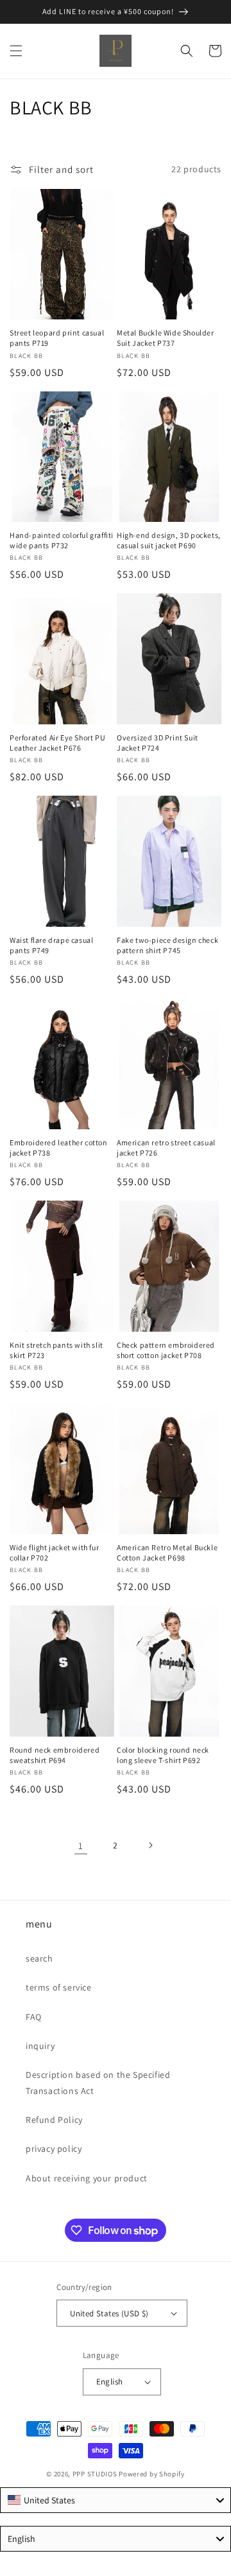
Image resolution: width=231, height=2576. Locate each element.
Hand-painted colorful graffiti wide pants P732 (62, 540)
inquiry (40, 2046)
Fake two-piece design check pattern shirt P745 (167, 945)
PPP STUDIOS (95, 2474)
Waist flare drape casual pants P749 (51, 945)
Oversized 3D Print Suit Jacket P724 (158, 743)
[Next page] (150, 1845)
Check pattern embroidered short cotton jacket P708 (166, 1350)
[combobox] (116, 2500)
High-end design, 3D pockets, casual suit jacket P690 (169, 540)
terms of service (59, 1987)
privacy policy (54, 2149)
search (39, 1958)
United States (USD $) (109, 2313)
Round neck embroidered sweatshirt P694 (55, 1755)
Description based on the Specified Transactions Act (98, 2083)
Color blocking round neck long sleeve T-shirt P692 (163, 1755)
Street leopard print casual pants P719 (57, 338)
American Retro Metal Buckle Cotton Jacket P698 (167, 1552)
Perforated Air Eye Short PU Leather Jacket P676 (57, 743)
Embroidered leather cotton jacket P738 (59, 1148)
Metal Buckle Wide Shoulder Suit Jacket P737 (166, 338)
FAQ (34, 2017)
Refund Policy (54, 2120)
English (110, 2382)
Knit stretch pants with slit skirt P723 (56, 1350)
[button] (16, 51)
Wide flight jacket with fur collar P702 (54, 1552)
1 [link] (81, 1846)
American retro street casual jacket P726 (166, 1148)
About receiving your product (87, 2178)
